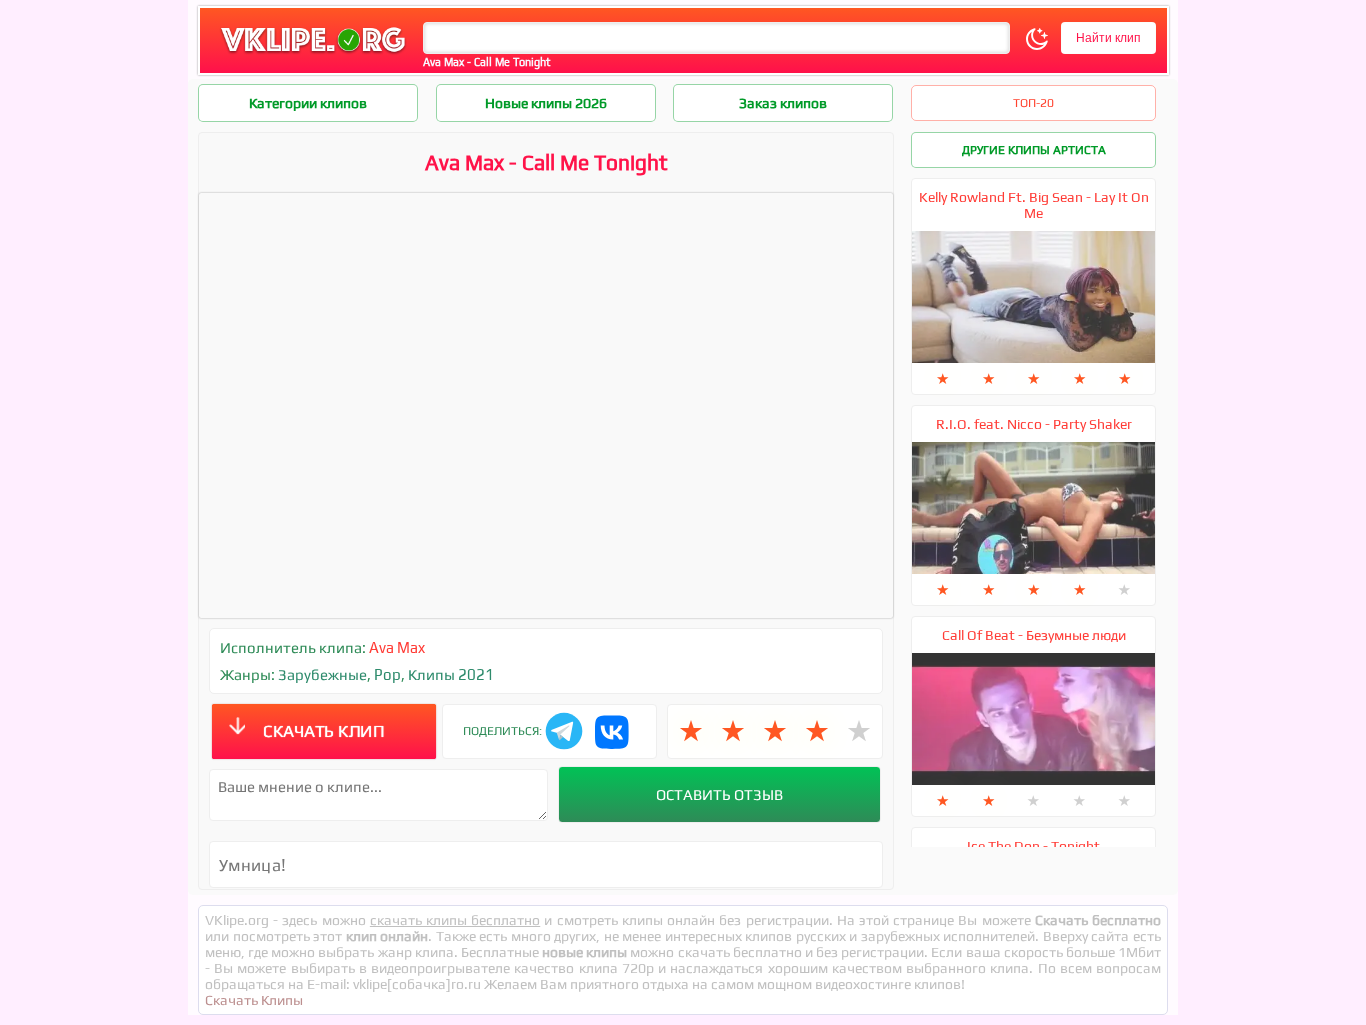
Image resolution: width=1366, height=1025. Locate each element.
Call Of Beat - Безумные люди (1034, 635)
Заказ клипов (783, 103)
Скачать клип (323, 731)
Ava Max (397, 647)
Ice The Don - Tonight (1033, 846)
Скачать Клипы (254, 1000)
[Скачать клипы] (313, 53)
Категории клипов (308, 103)
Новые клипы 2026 (546, 103)
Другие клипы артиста (1034, 150)
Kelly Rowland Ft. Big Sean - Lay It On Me (1034, 205)
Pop (387, 674)
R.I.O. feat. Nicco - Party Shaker (1034, 424)
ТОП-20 (1033, 103)
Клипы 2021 (451, 674)
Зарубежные (322, 674)
